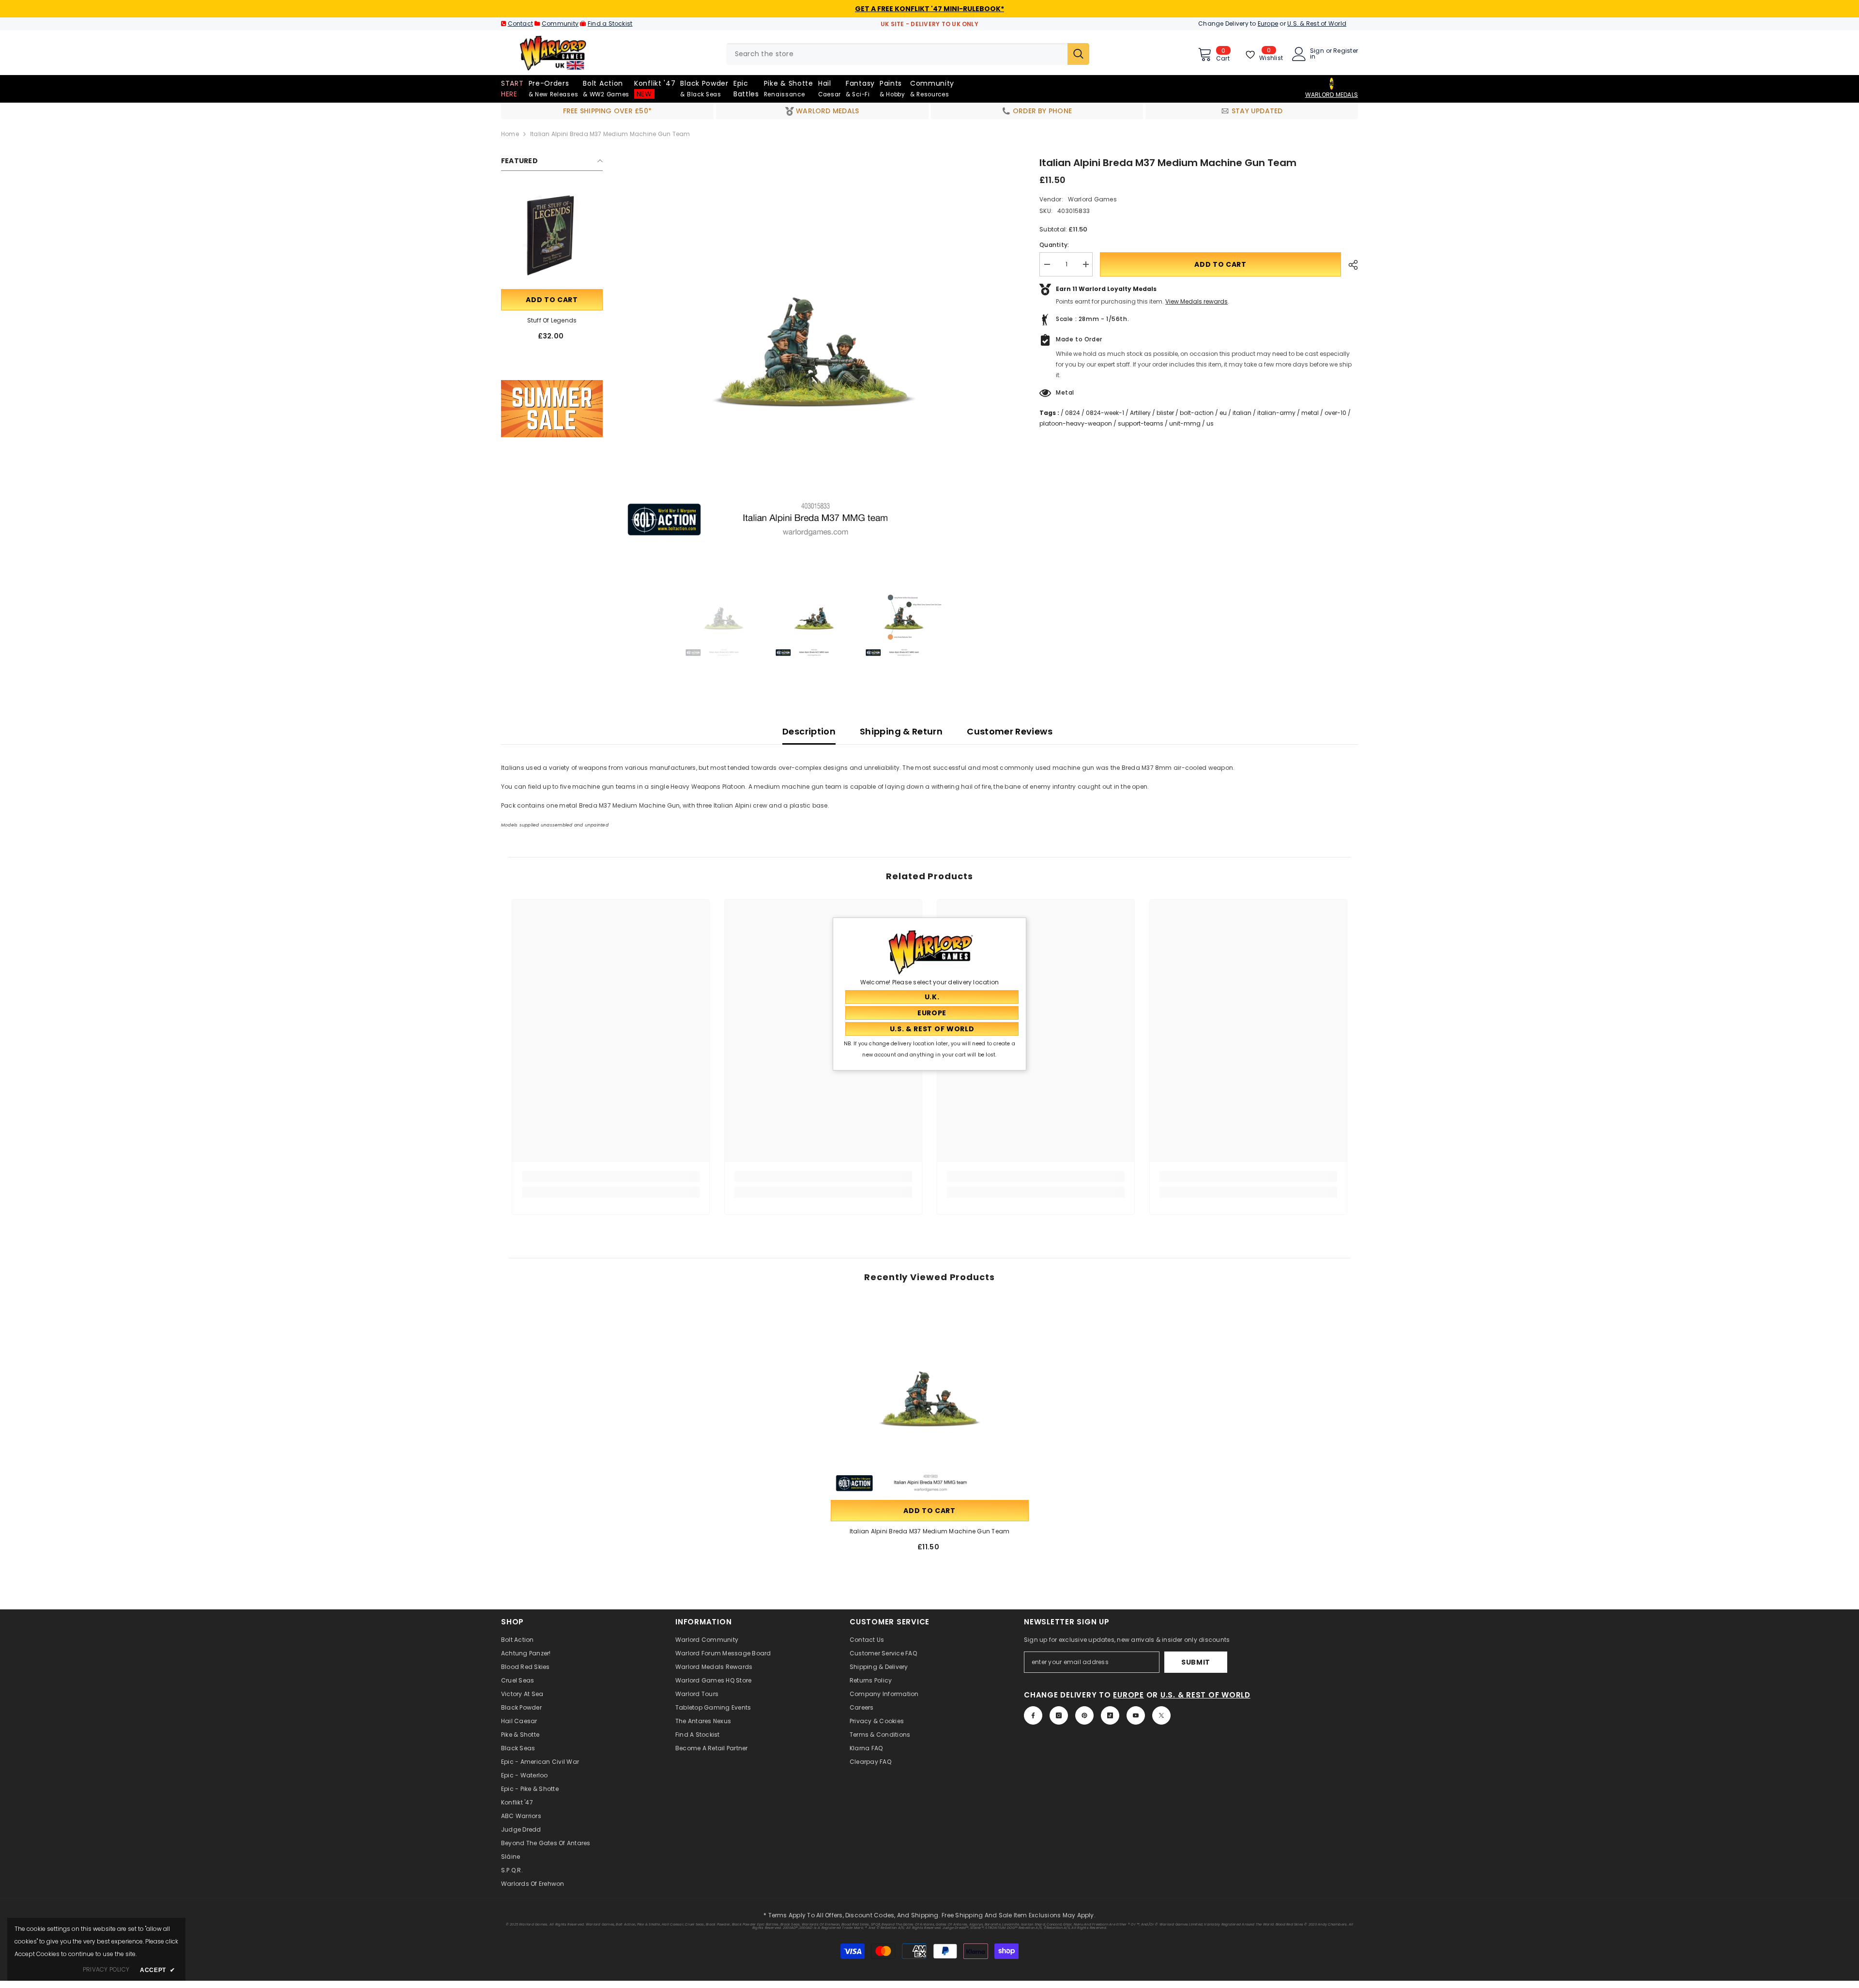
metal (1310, 413)
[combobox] (897, 54)
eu (1223, 413)
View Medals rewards (1196, 301)
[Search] (908, 54)
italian (1242, 413)
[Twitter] (1161, 1715)
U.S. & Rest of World (1317, 23)
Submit (1196, 1662)
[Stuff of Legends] (552, 236)
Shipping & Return (901, 731)
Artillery (1140, 413)
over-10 (1335, 413)
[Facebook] (1033, 1715)
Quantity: (1054, 245)
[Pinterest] (1084, 1715)
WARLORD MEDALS (1332, 95)
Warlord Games (1092, 199)
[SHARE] (1349, 265)
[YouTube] (1136, 1715)
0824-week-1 (1105, 413)
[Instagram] (1059, 1715)
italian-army (1276, 413)
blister (1165, 413)
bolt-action (1197, 413)
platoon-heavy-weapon (1076, 423)
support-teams (1141, 423)
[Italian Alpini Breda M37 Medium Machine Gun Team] (930, 1399)
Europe (1268, 23)
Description (809, 731)
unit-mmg (1185, 423)
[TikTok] (1110, 1715)
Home (510, 134)
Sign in (1317, 54)
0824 (1073, 413)
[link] (552, 409)
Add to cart (552, 300)
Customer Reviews (1010, 731)
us (1210, 423)
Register (1346, 51)
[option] (814, 352)
